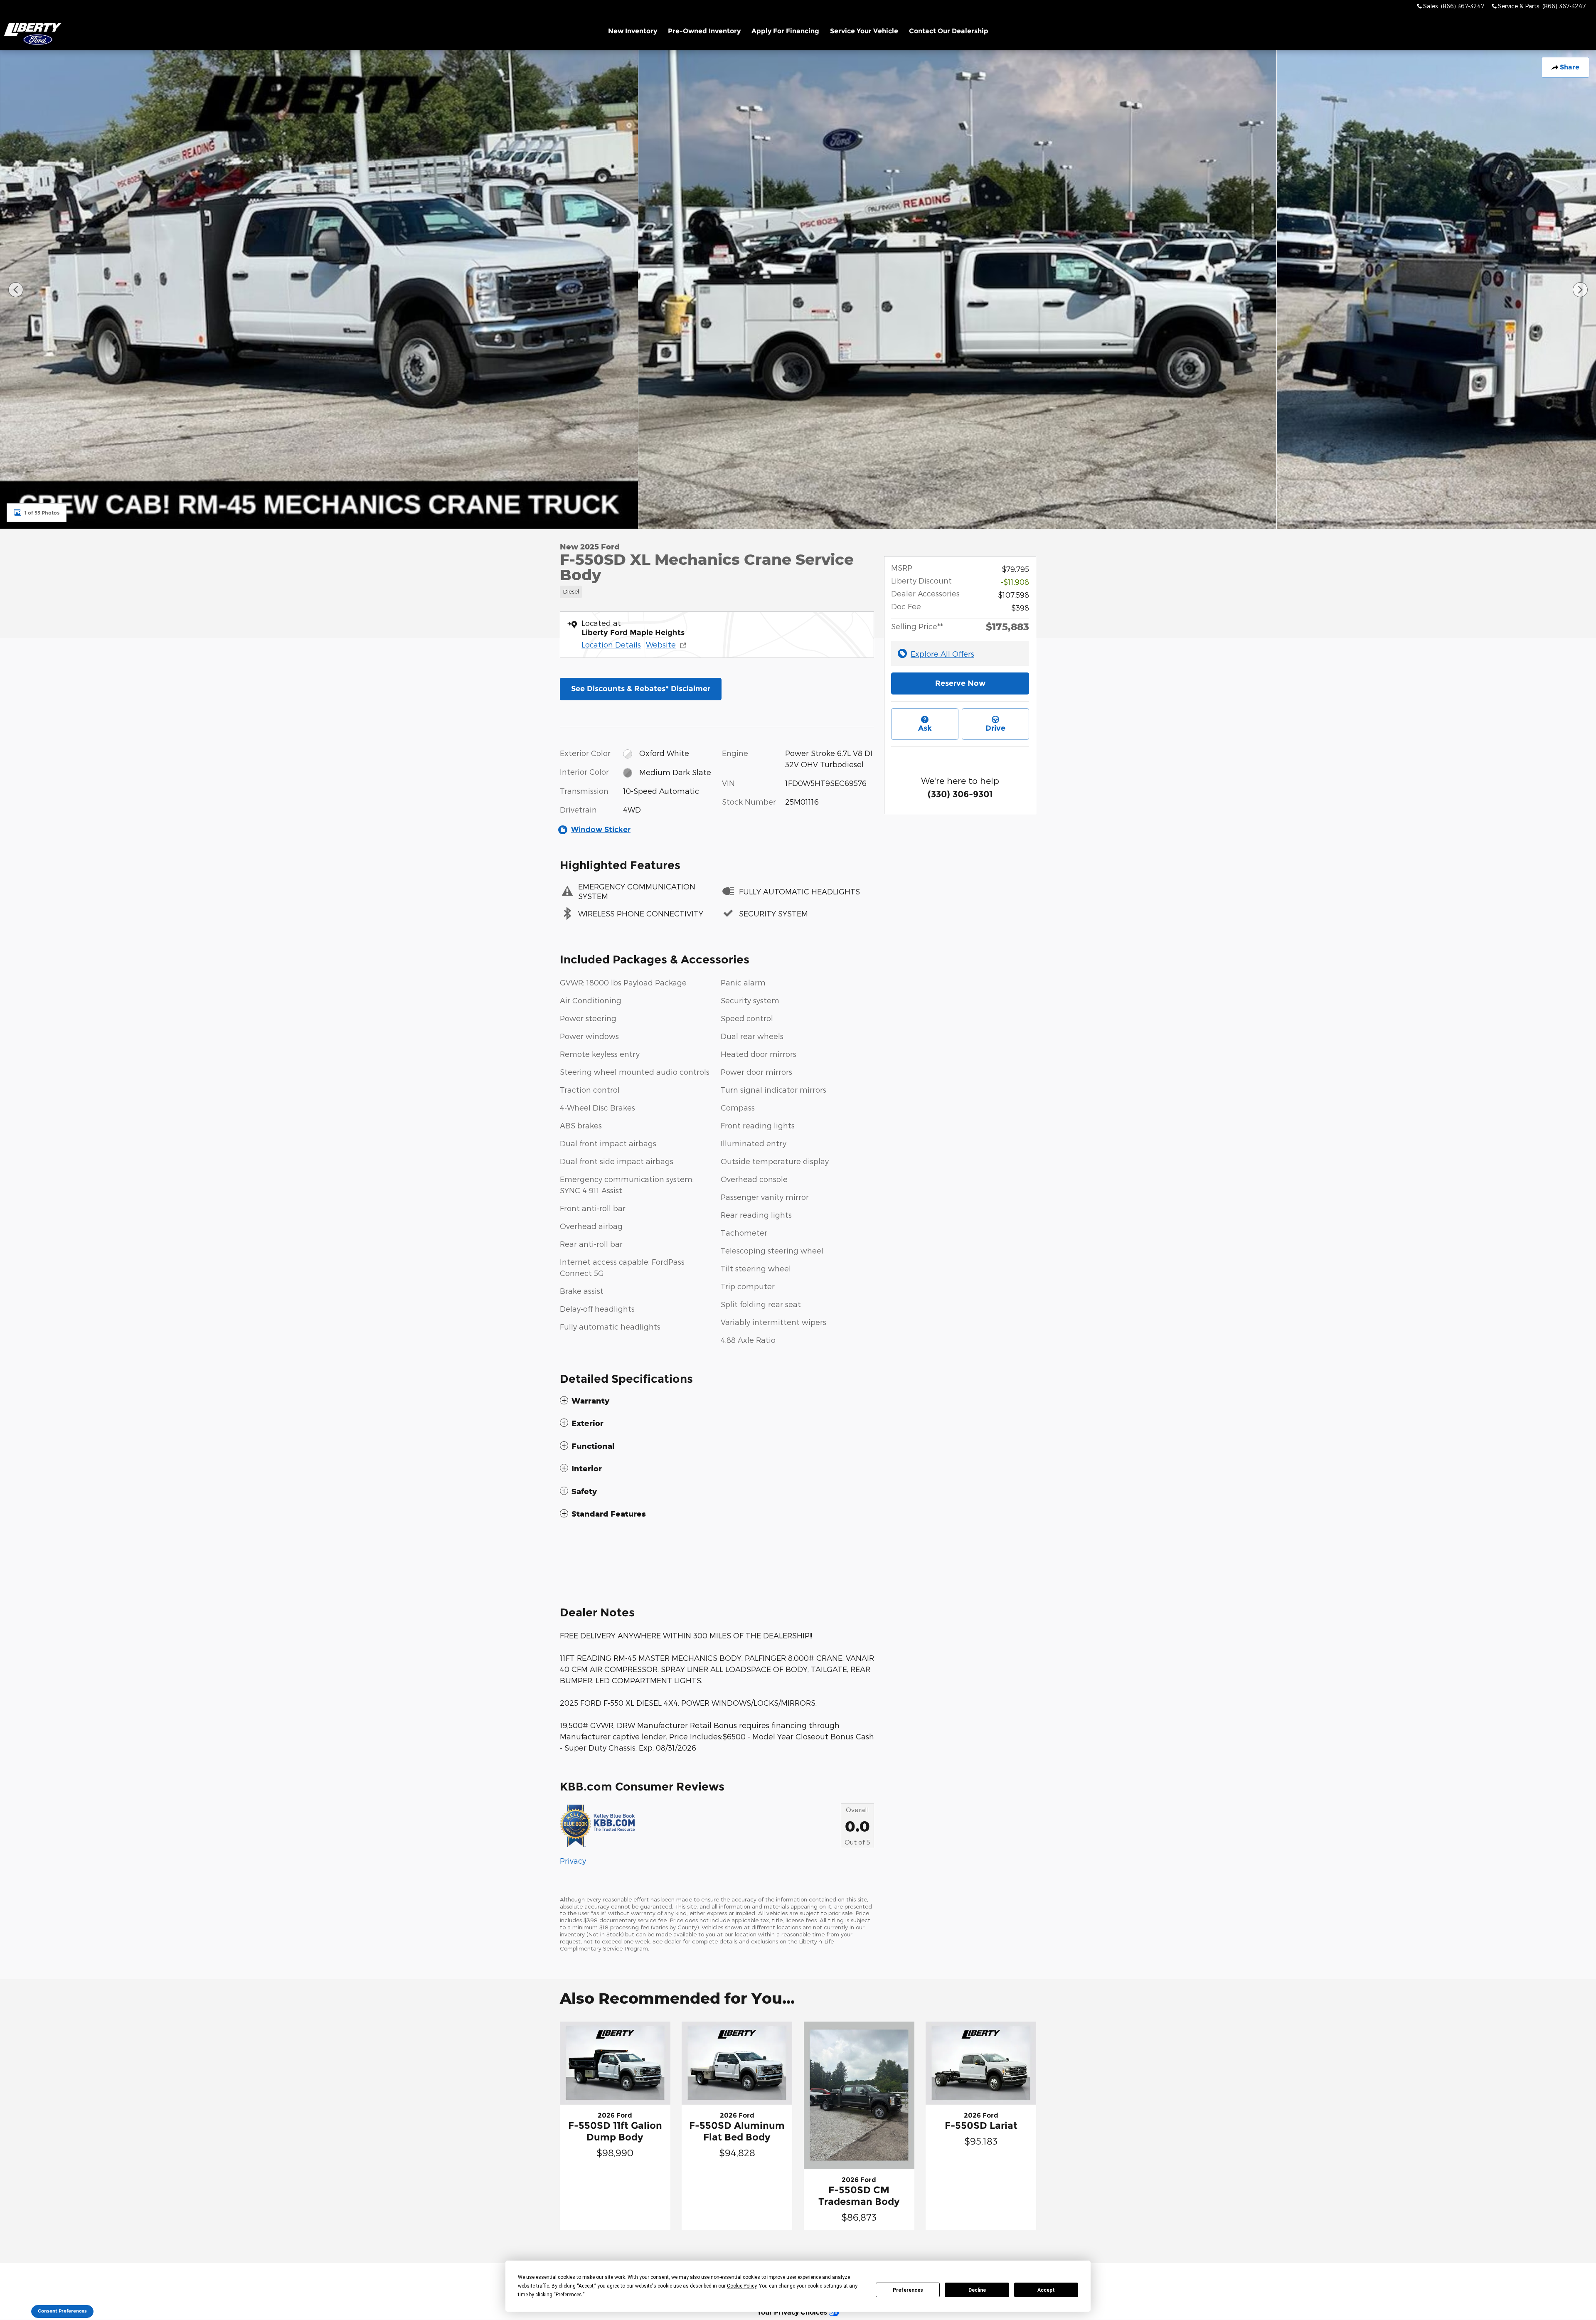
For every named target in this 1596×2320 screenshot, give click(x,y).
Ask (925, 728)
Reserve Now (960, 683)
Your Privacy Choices (793, 2312)
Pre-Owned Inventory (704, 31)
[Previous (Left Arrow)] (16, 290)
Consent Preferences (62, 2311)
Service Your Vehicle (864, 31)
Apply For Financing (785, 31)
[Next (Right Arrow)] (1580, 290)
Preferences (908, 2290)
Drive (995, 728)
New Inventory (633, 31)
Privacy (573, 1861)
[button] (717, 590)
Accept (1046, 2290)
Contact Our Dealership (949, 31)
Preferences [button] (569, 2295)
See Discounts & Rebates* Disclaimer (641, 689)
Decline (977, 2290)
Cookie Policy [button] (742, 2286)
